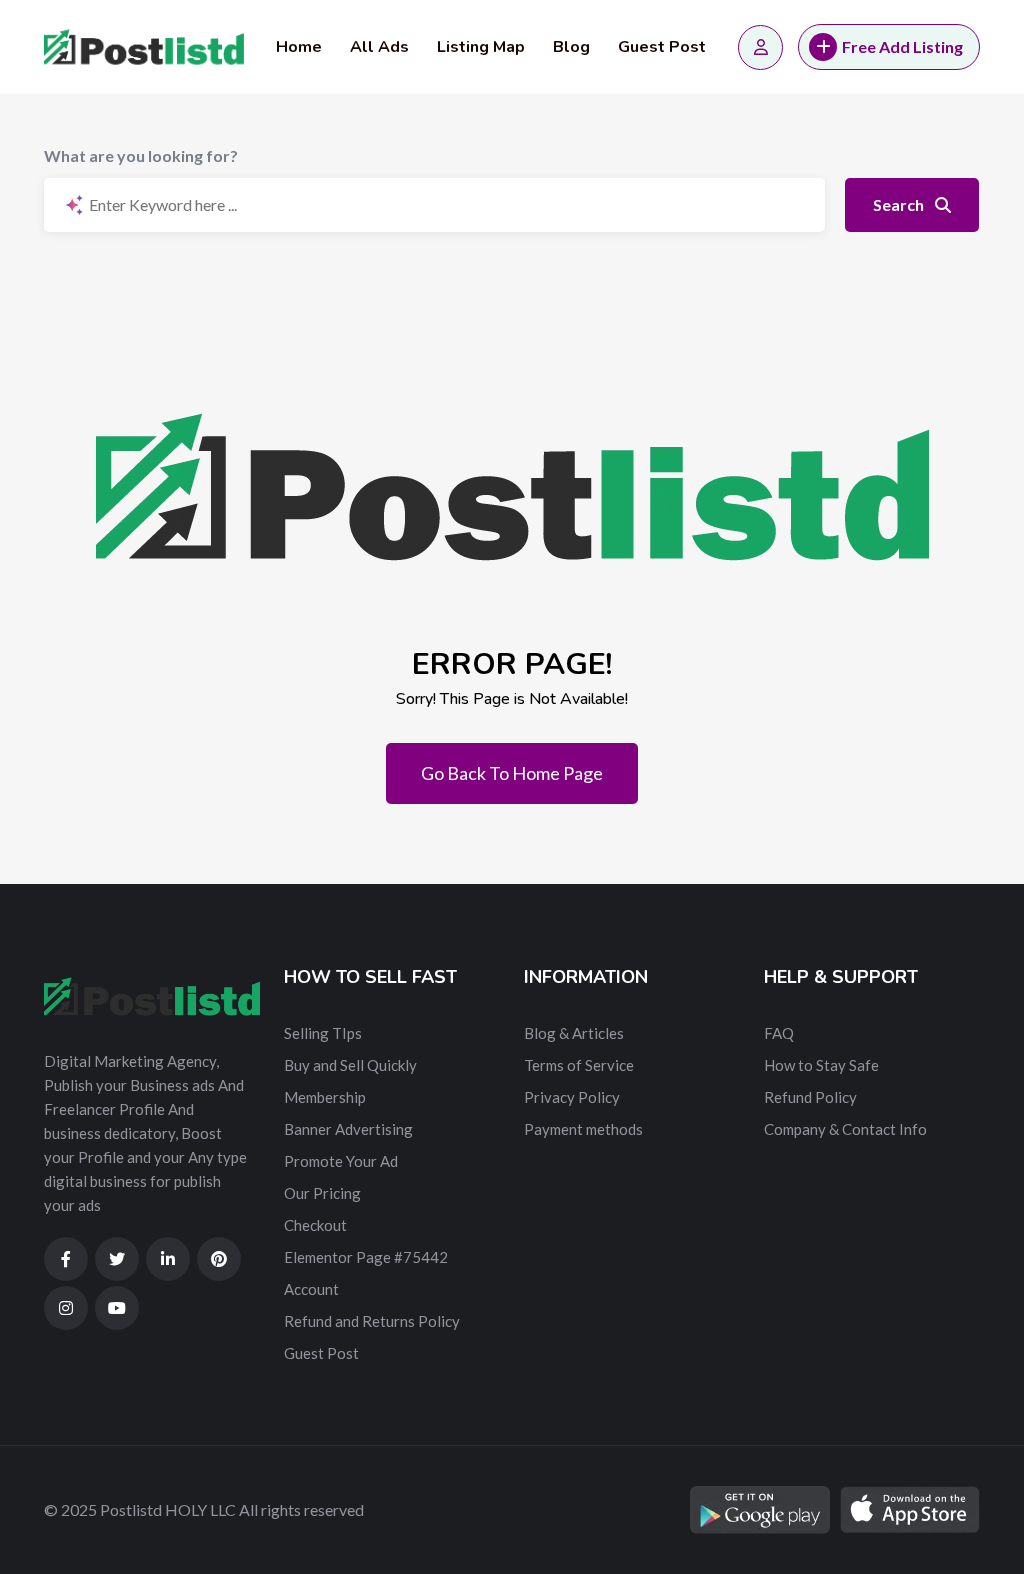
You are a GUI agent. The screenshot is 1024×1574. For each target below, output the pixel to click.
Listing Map (481, 47)
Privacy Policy (572, 1097)
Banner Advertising (348, 1129)
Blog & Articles (574, 1033)
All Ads (379, 47)
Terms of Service (579, 1065)
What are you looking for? (141, 155)
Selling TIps (323, 1033)
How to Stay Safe (821, 1065)
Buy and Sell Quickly (350, 1065)
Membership (325, 1097)
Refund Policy (810, 1097)
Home (299, 47)
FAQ (779, 1033)
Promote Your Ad (341, 1161)
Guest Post (662, 47)
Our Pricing (322, 1193)
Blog (571, 47)
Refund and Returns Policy (372, 1321)
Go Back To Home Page (512, 773)
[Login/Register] (760, 47)
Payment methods (583, 1129)
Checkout (315, 1225)
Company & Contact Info (845, 1129)
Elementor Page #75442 (366, 1257)
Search (900, 204)
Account (311, 1289)
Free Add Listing (902, 46)
